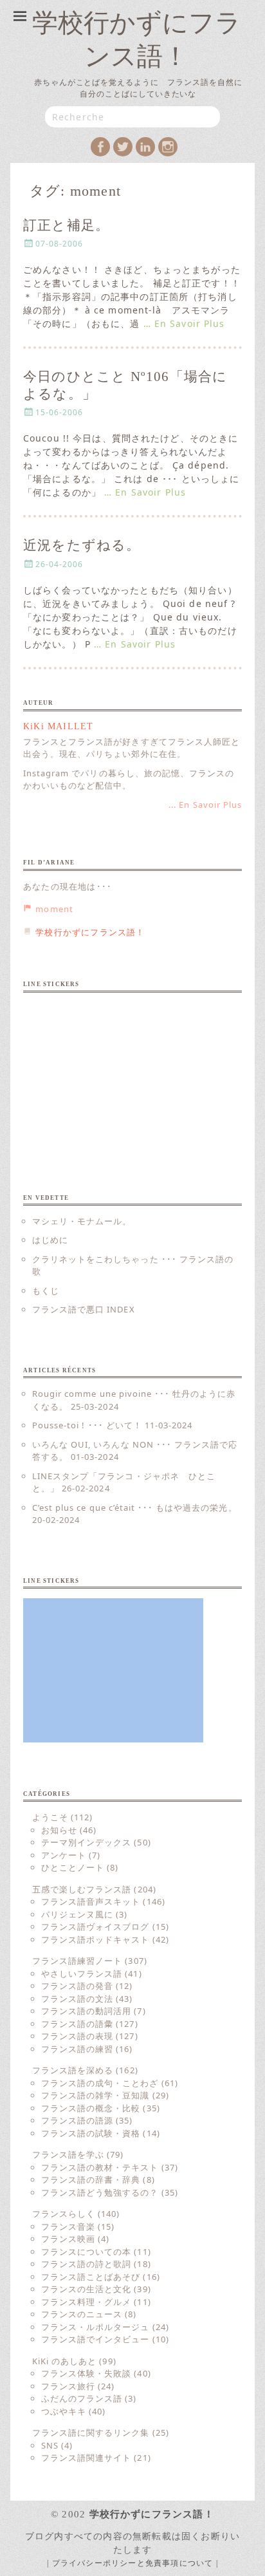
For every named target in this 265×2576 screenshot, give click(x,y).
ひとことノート (73, 1867)
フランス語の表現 (77, 2036)
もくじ (46, 1291)
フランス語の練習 (77, 2049)
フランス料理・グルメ (86, 2302)
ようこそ (50, 1817)
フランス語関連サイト (86, 2458)
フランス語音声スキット (91, 1901)
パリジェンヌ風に (77, 1914)
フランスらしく (64, 2214)
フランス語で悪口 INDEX (84, 1309)
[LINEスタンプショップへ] (113, 1074)
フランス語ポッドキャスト (95, 1939)
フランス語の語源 (77, 2120)
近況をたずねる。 (82, 545)
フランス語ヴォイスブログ (95, 1927)
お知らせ (59, 1830)
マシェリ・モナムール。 (82, 1221)
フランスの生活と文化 (86, 2289)
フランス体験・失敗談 (86, 2373)
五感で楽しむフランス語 (82, 1889)
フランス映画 (68, 2239)
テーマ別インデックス (86, 1842)
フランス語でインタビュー (95, 2339)
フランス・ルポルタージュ (95, 2327)
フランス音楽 (68, 2226)
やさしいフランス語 (82, 1974)
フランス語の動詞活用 (86, 2011)
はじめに (50, 1240)
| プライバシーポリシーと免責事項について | (132, 2563)
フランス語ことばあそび (91, 2277)
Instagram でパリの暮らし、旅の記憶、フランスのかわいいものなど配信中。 (129, 779)
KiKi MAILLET (58, 726)
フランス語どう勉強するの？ (100, 2192)
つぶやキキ (64, 2411)
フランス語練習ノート (77, 1961)
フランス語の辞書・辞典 (91, 2179)
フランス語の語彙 (77, 2024)
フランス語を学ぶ (68, 2154)
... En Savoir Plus (205, 805)
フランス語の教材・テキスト (100, 2167)
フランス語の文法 (77, 1999)
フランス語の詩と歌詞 (86, 2264)
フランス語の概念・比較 (91, 2108)
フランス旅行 (68, 2386)
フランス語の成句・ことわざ (100, 2083)
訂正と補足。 (66, 225)
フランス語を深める (73, 2070)
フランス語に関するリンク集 (91, 2432)
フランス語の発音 (77, 1986)
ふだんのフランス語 (82, 2398)
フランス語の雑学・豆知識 (95, 2095)
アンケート (64, 1855)
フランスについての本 (86, 2252)
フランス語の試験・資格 (91, 2133)
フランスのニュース (82, 2314)
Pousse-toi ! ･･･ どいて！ (87, 1425)
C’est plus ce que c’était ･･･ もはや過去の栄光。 (135, 1507)
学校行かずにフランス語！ (152, 2514)
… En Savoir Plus (184, 323)
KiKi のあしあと (64, 2361)
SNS (50, 2445)
